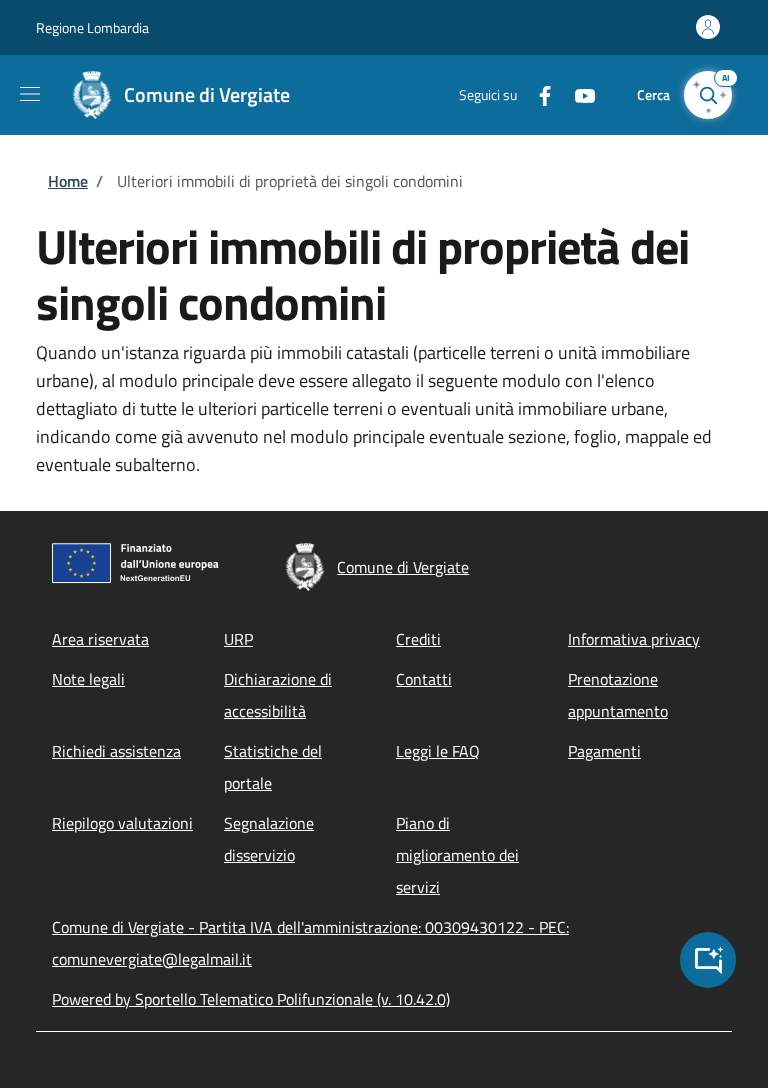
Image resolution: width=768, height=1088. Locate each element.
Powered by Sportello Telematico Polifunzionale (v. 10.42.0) (251, 999)
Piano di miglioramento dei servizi (457, 855)
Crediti (418, 639)
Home (68, 181)
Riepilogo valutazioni (122, 823)
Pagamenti (604, 751)
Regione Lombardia (92, 27)
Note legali (88, 679)
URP (238, 639)
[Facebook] (537, 94)
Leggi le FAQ (438, 751)
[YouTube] (577, 94)
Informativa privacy (634, 639)
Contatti (424, 679)
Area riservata (100, 639)
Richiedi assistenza (116, 751)
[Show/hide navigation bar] (30, 94)
